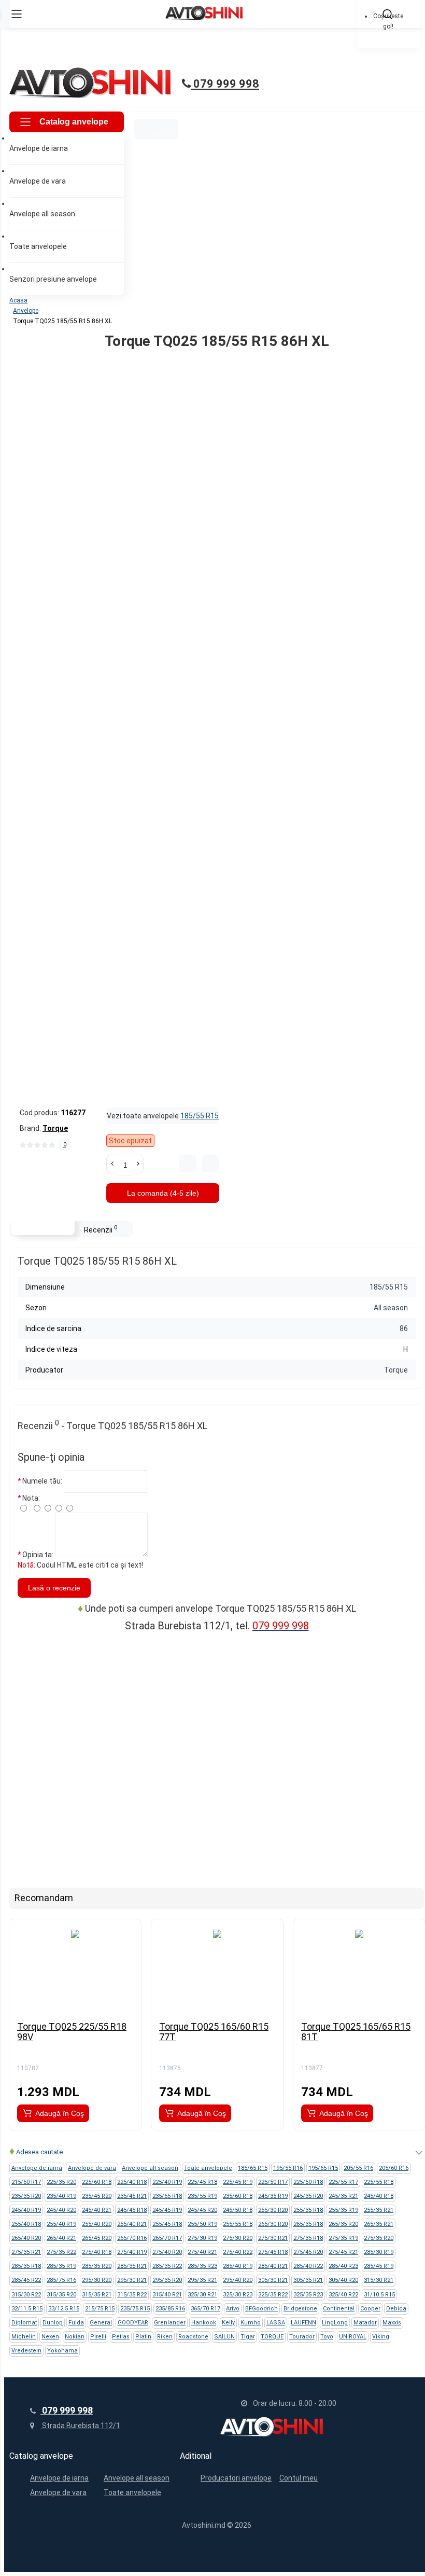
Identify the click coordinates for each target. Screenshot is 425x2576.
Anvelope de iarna (59, 2478)
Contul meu (299, 2478)
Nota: (31, 1498)
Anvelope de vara (58, 2492)
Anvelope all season (137, 2478)
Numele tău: (42, 1481)
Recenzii (101, 1229)
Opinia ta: (38, 1555)
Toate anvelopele (132, 2492)
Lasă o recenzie (54, 1588)
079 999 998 (225, 84)
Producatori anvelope (236, 2478)
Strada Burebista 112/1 (80, 2426)
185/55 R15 (200, 1116)
